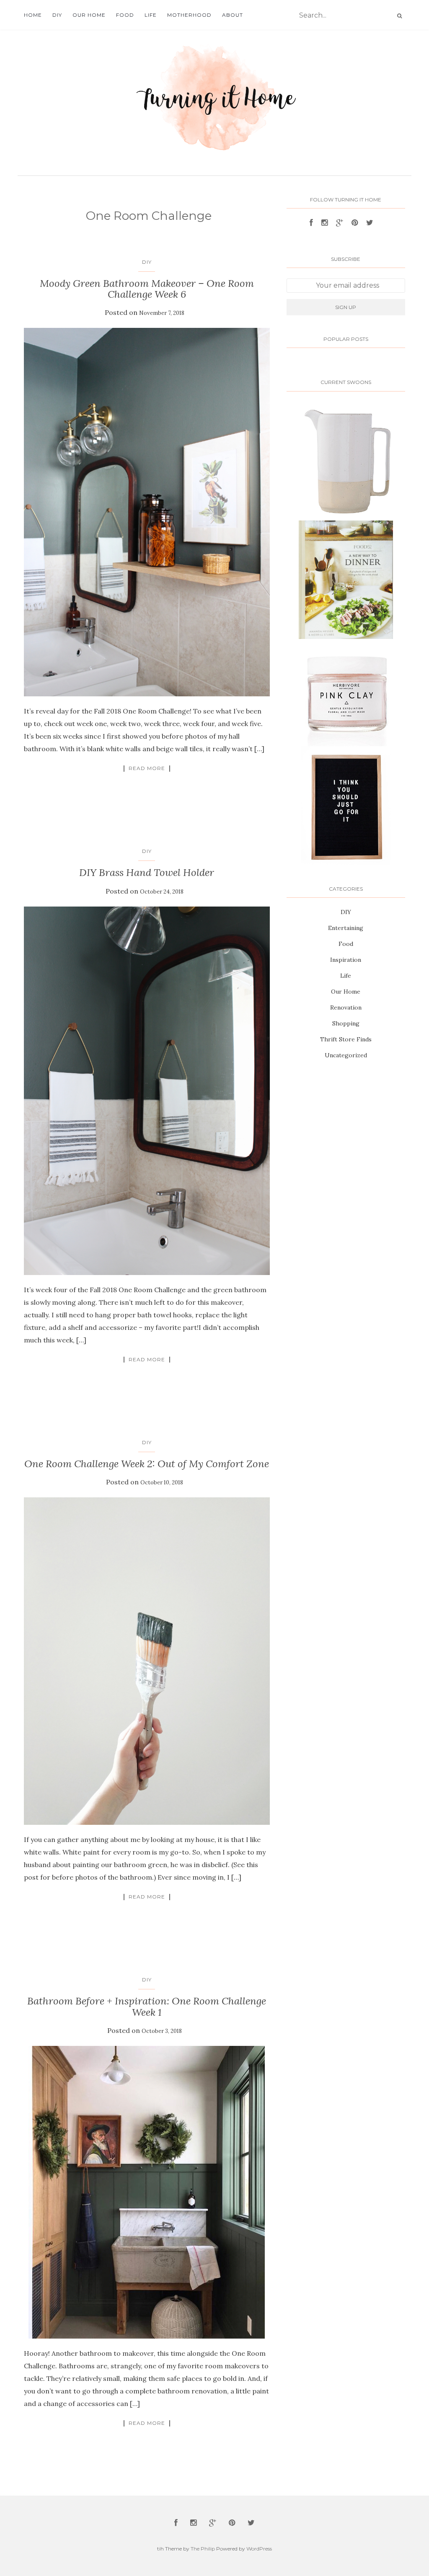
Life (151, 15)
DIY (57, 15)
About (233, 15)
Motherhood (189, 15)
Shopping (346, 1023)
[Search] (399, 16)
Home (33, 15)
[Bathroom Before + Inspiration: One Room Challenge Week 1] (147, 2192)
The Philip (203, 2549)
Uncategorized (346, 1055)
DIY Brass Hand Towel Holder (147, 872)
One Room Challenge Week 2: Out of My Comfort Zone (147, 1464)
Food (125, 15)
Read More (147, 768)
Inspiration (346, 960)
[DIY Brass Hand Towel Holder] (147, 1091)
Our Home (89, 15)
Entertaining (346, 928)
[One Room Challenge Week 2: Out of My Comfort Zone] (147, 1661)
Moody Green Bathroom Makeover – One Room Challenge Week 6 (147, 289)
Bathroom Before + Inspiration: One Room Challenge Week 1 (147, 2006)
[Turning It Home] (214, 87)
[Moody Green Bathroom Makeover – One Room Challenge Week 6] (147, 512)
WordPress (259, 2549)
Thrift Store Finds (346, 1039)
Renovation (346, 1007)
